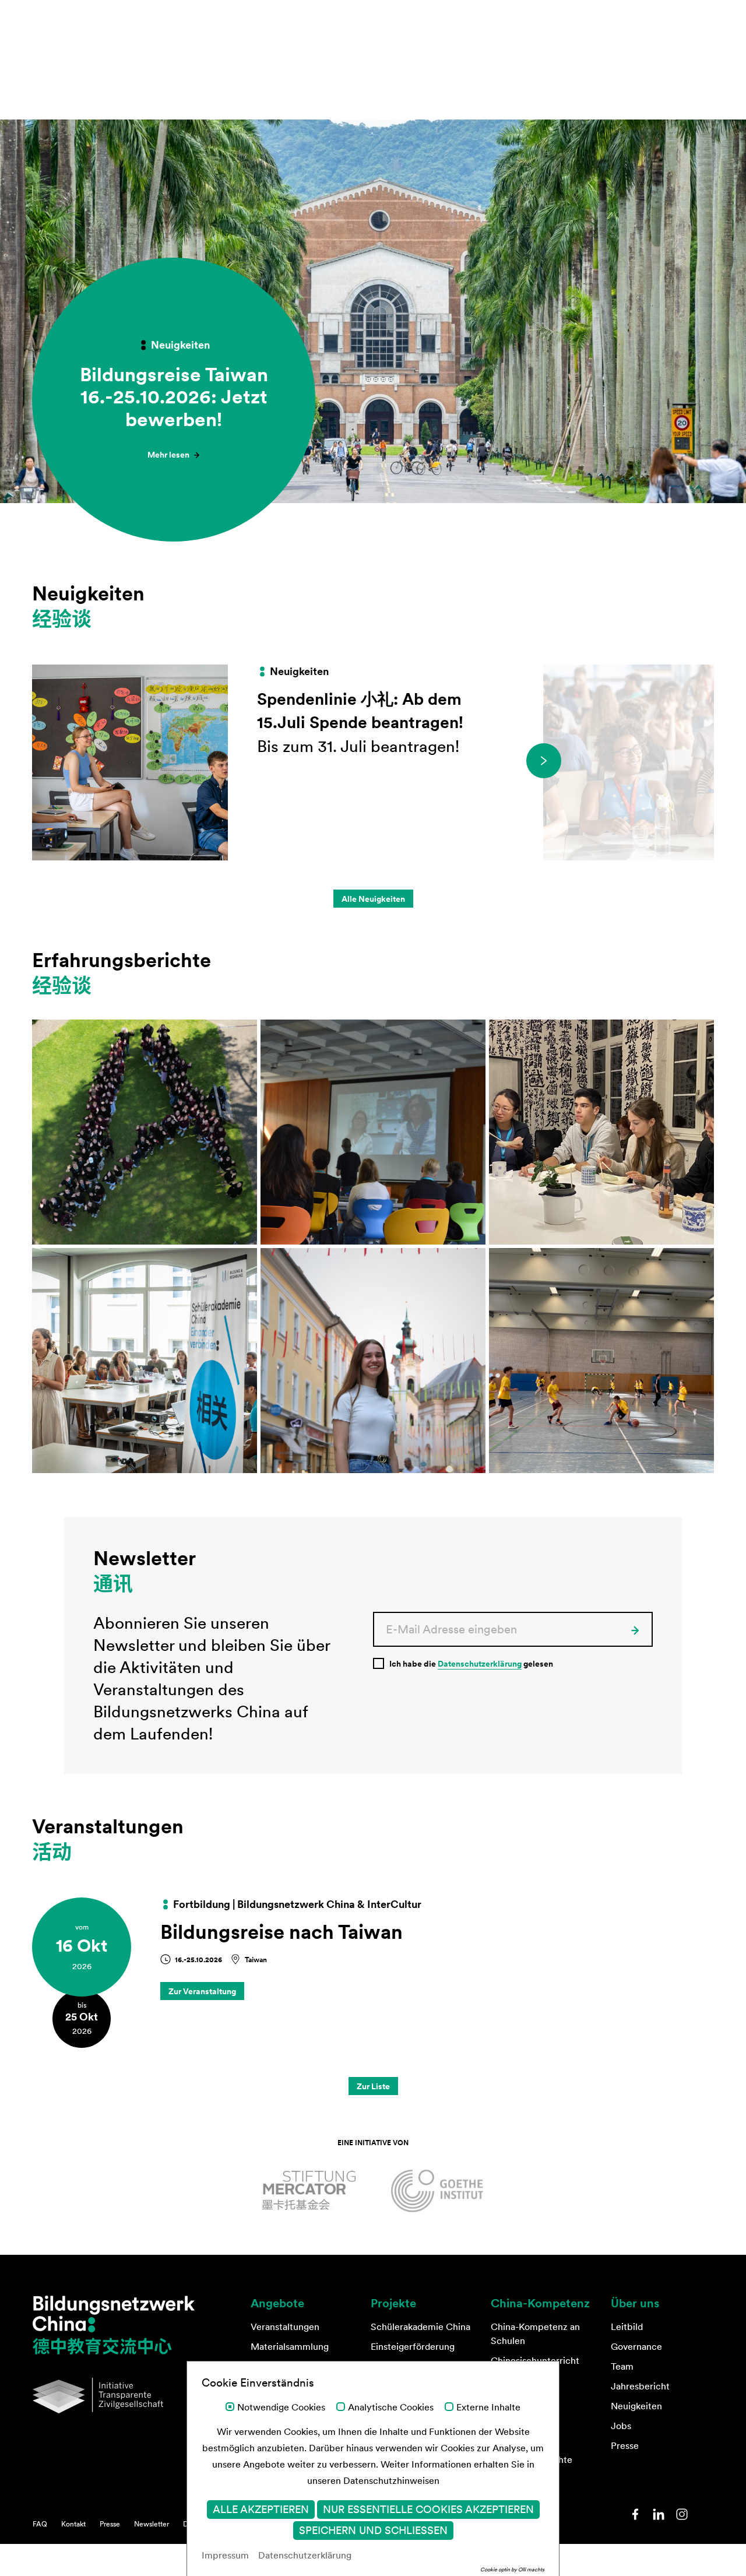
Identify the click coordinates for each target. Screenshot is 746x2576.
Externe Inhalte (488, 2408)
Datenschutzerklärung (480, 1664)
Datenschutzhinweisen (391, 2480)
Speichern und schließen (373, 2531)
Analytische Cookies (391, 2408)
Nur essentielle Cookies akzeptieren (428, 2510)
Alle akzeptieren (261, 2510)
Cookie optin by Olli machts (512, 2569)
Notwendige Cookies (281, 2408)
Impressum (225, 2555)
